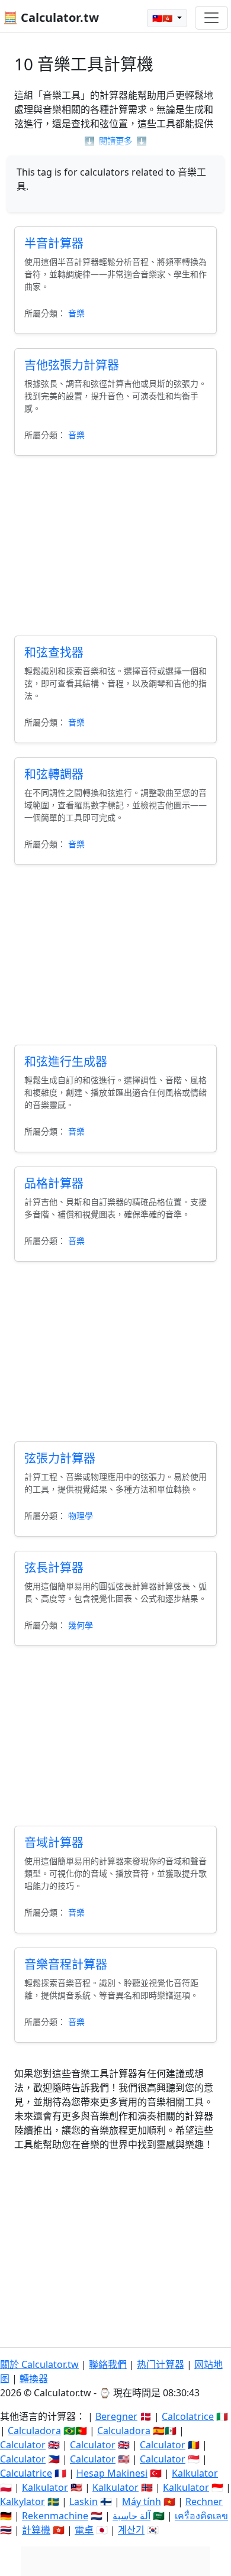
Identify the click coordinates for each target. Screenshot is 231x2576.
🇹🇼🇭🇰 (163, 18)
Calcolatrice (188, 2416)
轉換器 (34, 2379)
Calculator (23, 2445)
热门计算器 (161, 2364)
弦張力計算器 (60, 1458)
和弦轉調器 (54, 774)
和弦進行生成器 (66, 1062)
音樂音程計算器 (66, 1964)
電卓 (84, 2530)
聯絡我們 (108, 2364)
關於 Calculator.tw (39, 2364)
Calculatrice (26, 2473)
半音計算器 (54, 243)
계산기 (131, 2530)
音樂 (76, 313)
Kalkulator (195, 2473)
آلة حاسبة (131, 2516)
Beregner (116, 2416)
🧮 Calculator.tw (51, 17)
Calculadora (34, 2431)
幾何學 (81, 1625)
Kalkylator (23, 2502)
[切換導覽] (211, 18)
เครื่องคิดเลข (201, 2516)
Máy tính (142, 2502)
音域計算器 (54, 1843)
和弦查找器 (54, 652)
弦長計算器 (54, 1568)
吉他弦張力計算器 (72, 365)
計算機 (36, 2530)
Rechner (204, 2502)
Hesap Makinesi (112, 2473)
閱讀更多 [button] (115, 141)
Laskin (84, 2502)
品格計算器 (54, 1183)
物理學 (81, 1516)
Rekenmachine (55, 2516)
